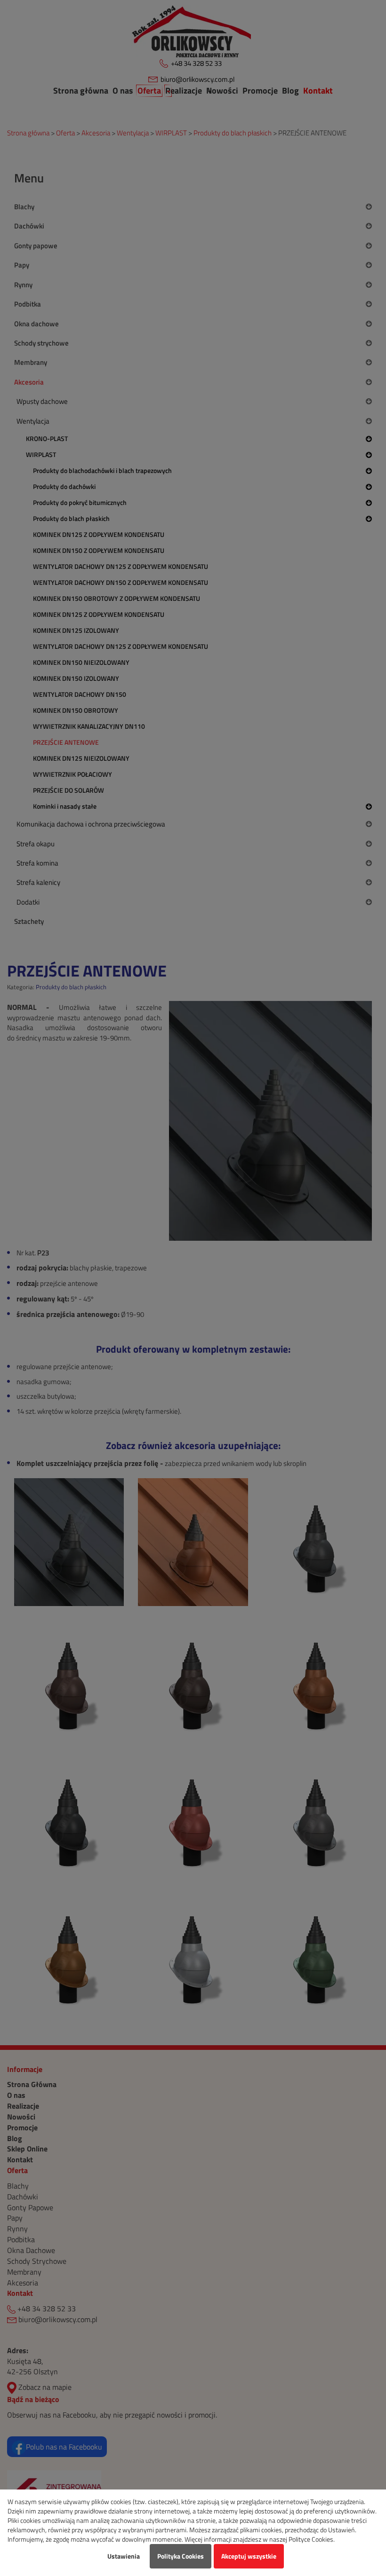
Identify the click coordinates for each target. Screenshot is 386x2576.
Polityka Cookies (181, 2556)
